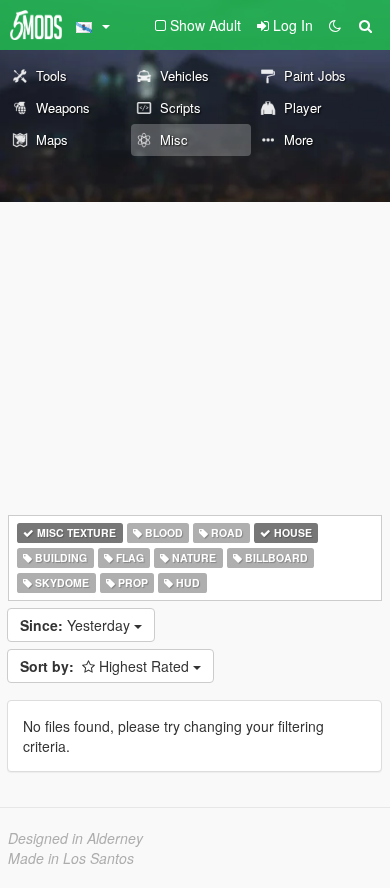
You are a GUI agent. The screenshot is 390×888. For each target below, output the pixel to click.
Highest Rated (106, 666)
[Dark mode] (335, 25)
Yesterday (77, 625)
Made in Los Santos (71, 858)
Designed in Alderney (75, 838)
